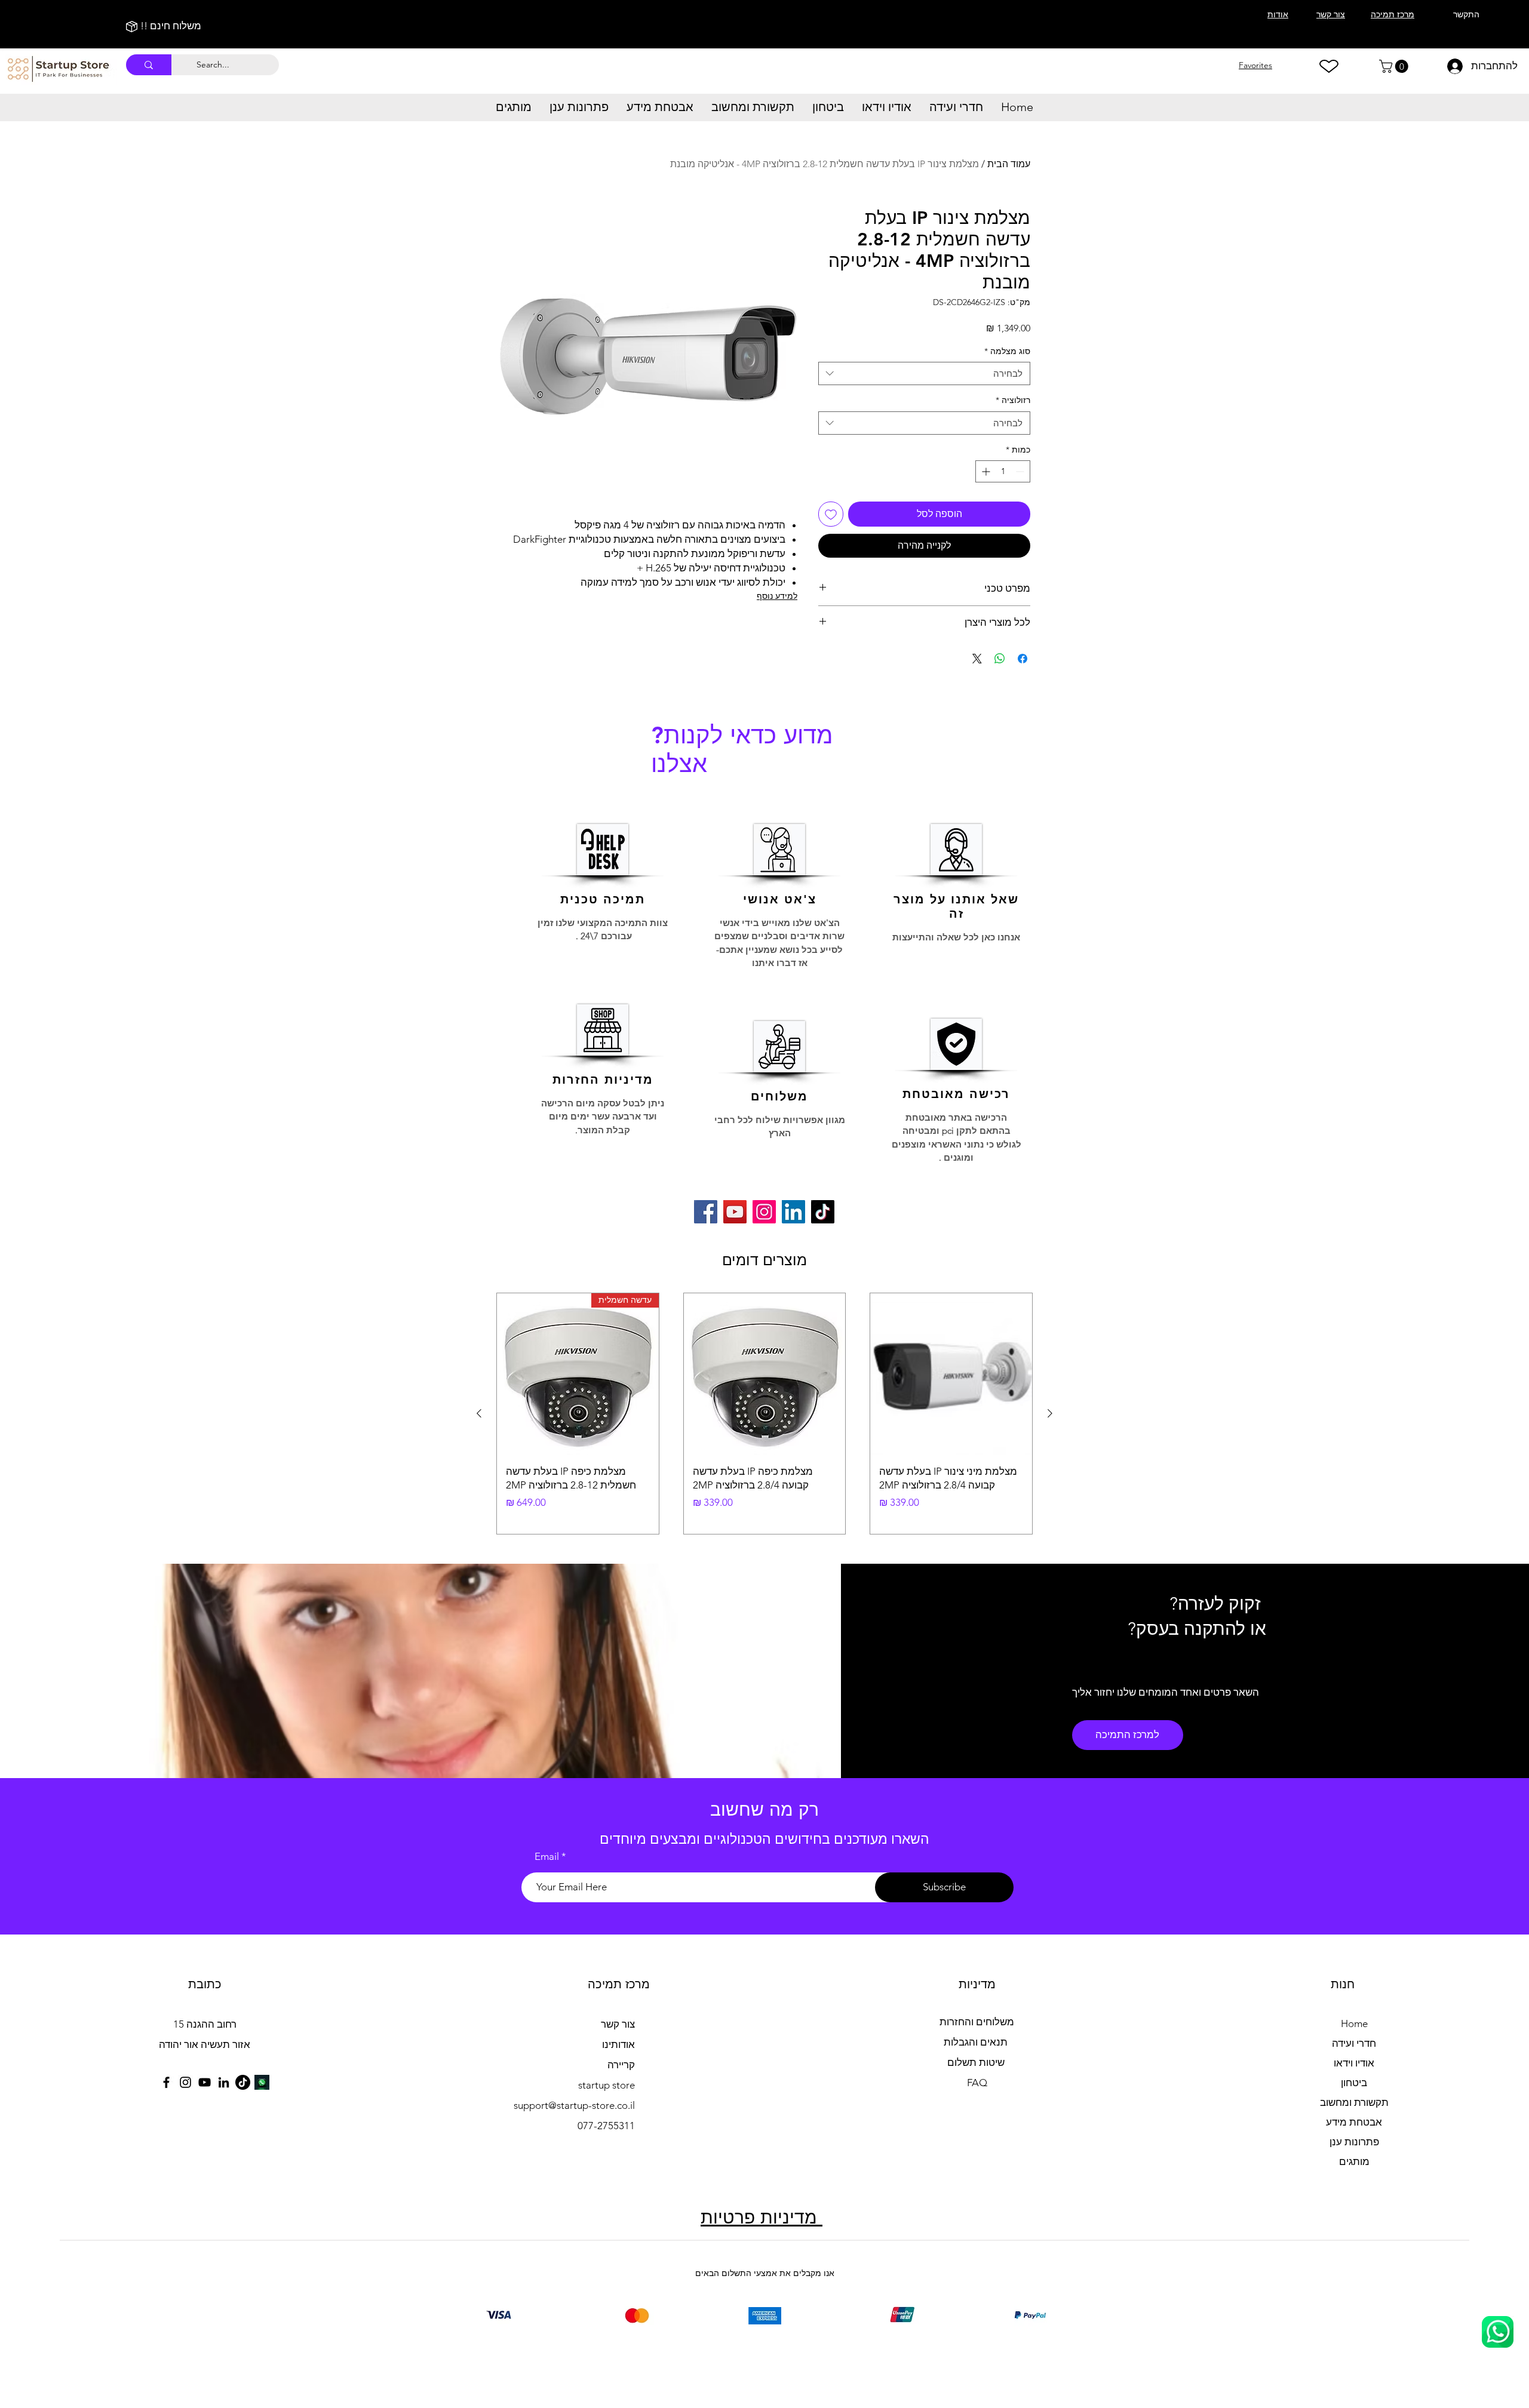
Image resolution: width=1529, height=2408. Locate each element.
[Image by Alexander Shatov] (262, 2082)
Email (547, 1857)
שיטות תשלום (977, 2062)
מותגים (1354, 2161)
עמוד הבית (1009, 164)
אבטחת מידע (1354, 2122)
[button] (1395, 66)
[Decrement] (1021, 471)
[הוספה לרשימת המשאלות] (831, 514)
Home (1354, 2023)
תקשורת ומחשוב (1354, 2102)
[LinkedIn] (793, 1212)
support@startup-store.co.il (574, 2105)
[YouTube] (735, 1212)
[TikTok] (823, 1212)
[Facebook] (706, 1212)
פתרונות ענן (1354, 2142)
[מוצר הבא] (479, 1413)
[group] (764, 1414)
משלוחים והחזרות (977, 2022)
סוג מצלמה (1007, 351)
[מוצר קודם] (1050, 1413)
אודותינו (618, 2044)
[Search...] (149, 65)
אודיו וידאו (1354, 2063)
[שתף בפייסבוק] (1023, 659)
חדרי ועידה (1354, 2043)
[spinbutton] (1003, 471)
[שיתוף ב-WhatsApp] (1000, 659)
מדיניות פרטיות (762, 2218)
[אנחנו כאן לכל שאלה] (1498, 2332)
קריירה (621, 2065)
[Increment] (985, 471)
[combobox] (924, 373)
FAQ (977, 2083)
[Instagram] (764, 1212)
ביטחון (1354, 2083)
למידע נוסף (777, 596)
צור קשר (617, 2024)
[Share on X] (977, 659)
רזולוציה (1013, 400)
